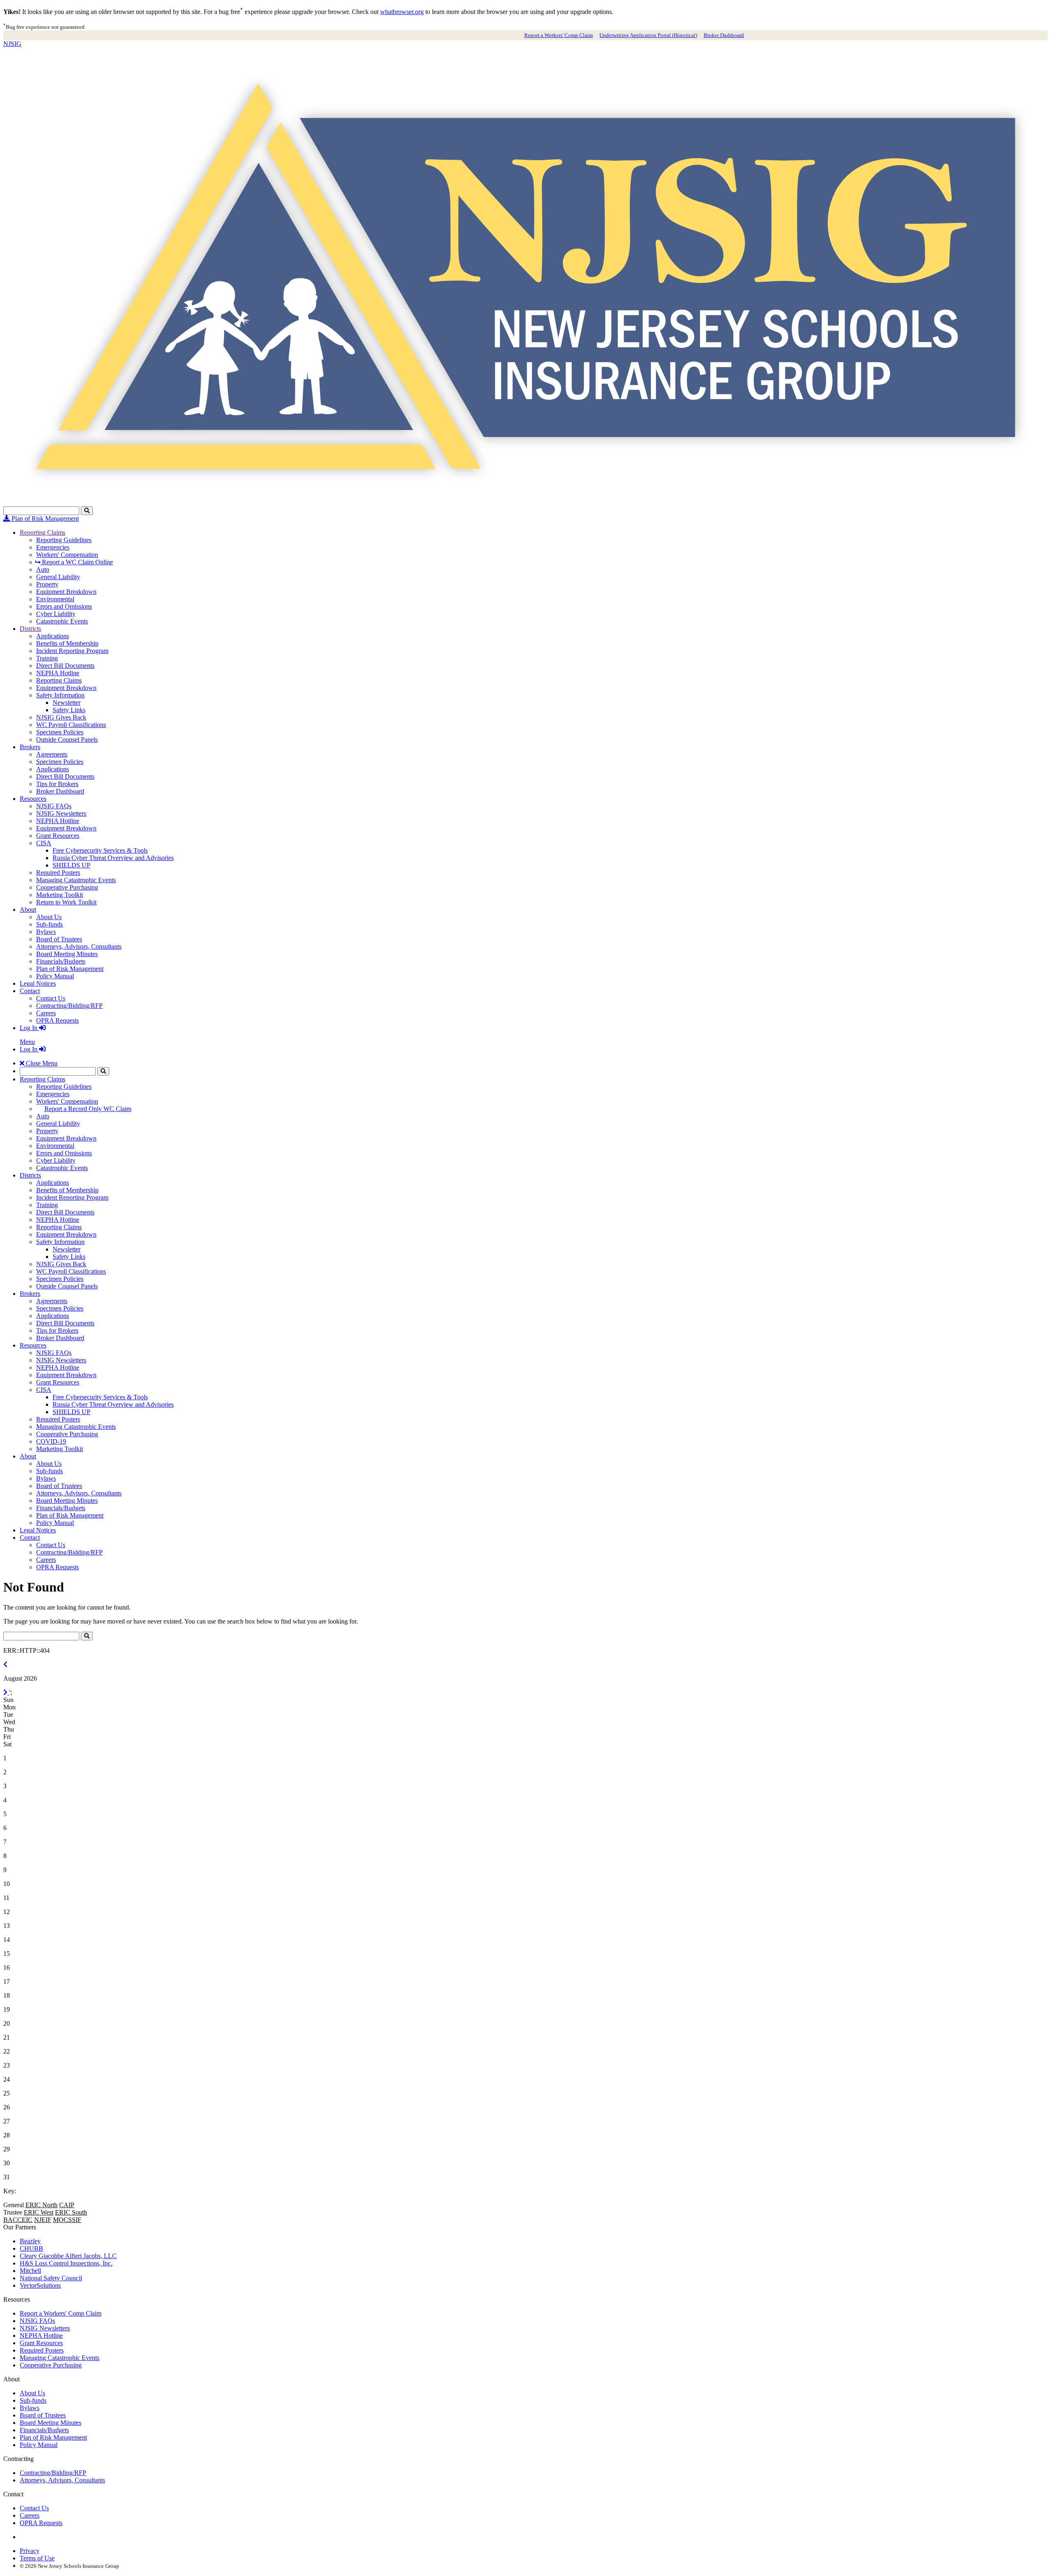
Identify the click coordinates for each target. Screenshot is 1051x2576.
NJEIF (43, 2220)
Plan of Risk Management (44, 519)
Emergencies (53, 547)
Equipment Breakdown (66, 592)
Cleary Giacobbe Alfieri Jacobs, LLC (68, 2256)
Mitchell (30, 2271)
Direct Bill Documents (65, 666)
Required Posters (58, 873)
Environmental (55, 599)
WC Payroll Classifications (71, 725)
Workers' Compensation (67, 555)
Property (47, 584)
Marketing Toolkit (60, 895)
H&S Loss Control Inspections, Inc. (66, 2263)
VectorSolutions (40, 2285)
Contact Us (51, 998)
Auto (43, 569)
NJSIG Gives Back (61, 717)
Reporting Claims (42, 532)
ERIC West (39, 2212)
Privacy (30, 2551)
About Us (49, 917)
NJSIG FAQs (54, 806)
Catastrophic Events (62, 621)
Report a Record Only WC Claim (88, 1109)
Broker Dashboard (724, 35)
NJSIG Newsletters (61, 813)
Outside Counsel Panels (67, 739)
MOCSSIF (67, 2220)
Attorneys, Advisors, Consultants (79, 946)
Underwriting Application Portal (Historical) (648, 35)
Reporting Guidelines (64, 540)
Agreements (52, 754)
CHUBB (31, 2248)
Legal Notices (38, 983)
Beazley (30, 2241)
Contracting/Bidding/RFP (69, 1006)
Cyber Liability (56, 614)
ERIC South (71, 2212)
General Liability (58, 577)
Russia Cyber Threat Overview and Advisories (113, 858)
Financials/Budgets (61, 961)
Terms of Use (37, 2558)
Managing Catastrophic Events (76, 880)
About (28, 910)
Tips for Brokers (57, 784)
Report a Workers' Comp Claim (559, 35)
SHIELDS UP (71, 865)
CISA (44, 843)
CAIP (67, 2205)
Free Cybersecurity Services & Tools (100, 850)
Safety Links (69, 710)
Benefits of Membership (67, 643)
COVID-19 (51, 1441)
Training (47, 658)
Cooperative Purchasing (67, 887)
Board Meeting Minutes (67, 954)
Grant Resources (58, 836)
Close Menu (41, 1063)
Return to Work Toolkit (66, 902)
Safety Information (60, 695)
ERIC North (41, 2205)
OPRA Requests (57, 1020)
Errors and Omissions (64, 606)
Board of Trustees (59, 939)
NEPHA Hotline (58, 673)
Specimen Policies (60, 732)
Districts (30, 629)
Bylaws (46, 932)
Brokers (30, 747)
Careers (46, 1013)
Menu (27, 1042)
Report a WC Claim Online (77, 562)
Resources (33, 799)
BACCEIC (18, 2220)
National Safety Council (51, 2278)
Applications (53, 636)
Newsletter (67, 703)
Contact (30, 991)
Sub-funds (49, 924)
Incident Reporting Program (72, 651)
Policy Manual (55, 976)
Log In (29, 1028)
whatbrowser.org (402, 12)
